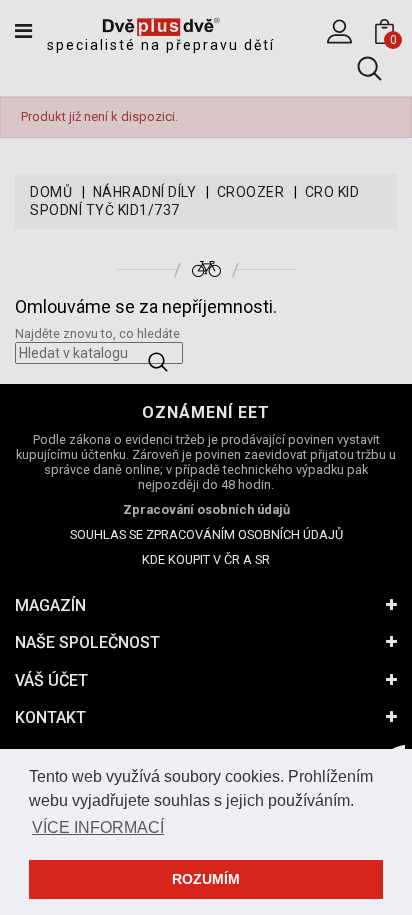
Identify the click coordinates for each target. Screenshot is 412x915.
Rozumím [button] (206, 879)
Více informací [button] (98, 827)
